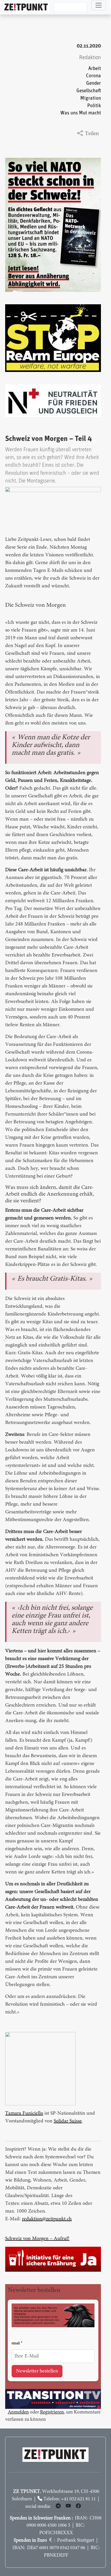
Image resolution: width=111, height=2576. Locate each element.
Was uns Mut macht (81, 113)
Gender (94, 83)
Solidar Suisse (68, 2121)
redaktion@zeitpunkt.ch (47, 2219)
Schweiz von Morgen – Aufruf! (37, 2239)
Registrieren (52, 2412)
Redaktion (90, 57)
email (16, 2344)
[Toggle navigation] (99, 5)
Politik (94, 106)
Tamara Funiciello (24, 2113)
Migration (91, 98)
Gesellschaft (89, 91)
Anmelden (18, 2412)
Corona (93, 76)
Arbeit (95, 69)
